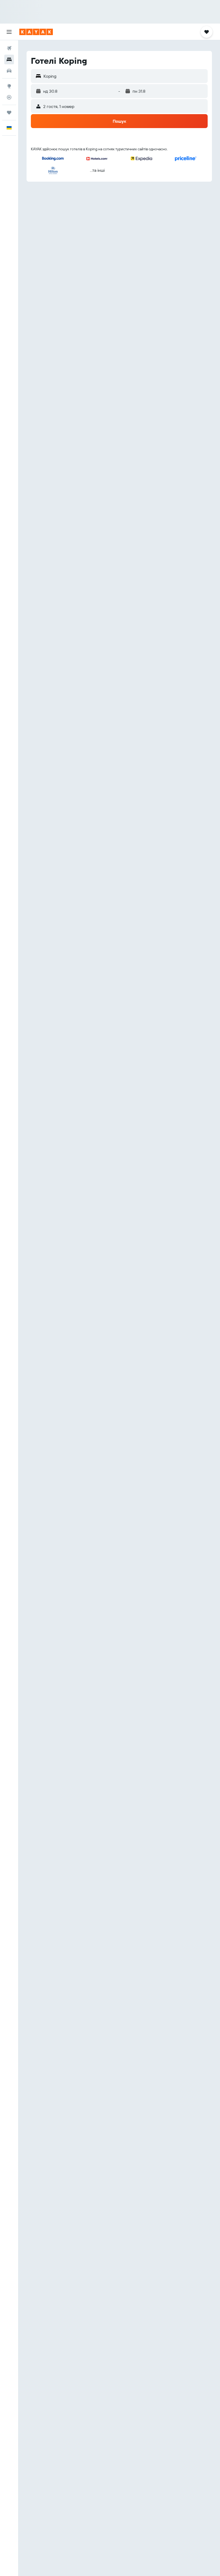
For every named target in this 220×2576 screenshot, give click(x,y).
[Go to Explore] (9, 86)
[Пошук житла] (9, 59)
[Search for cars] (9, 71)
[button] (9, 32)
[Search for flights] (9, 48)
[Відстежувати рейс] (9, 97)
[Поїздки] (9, 113)
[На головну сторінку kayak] (36, 32)
